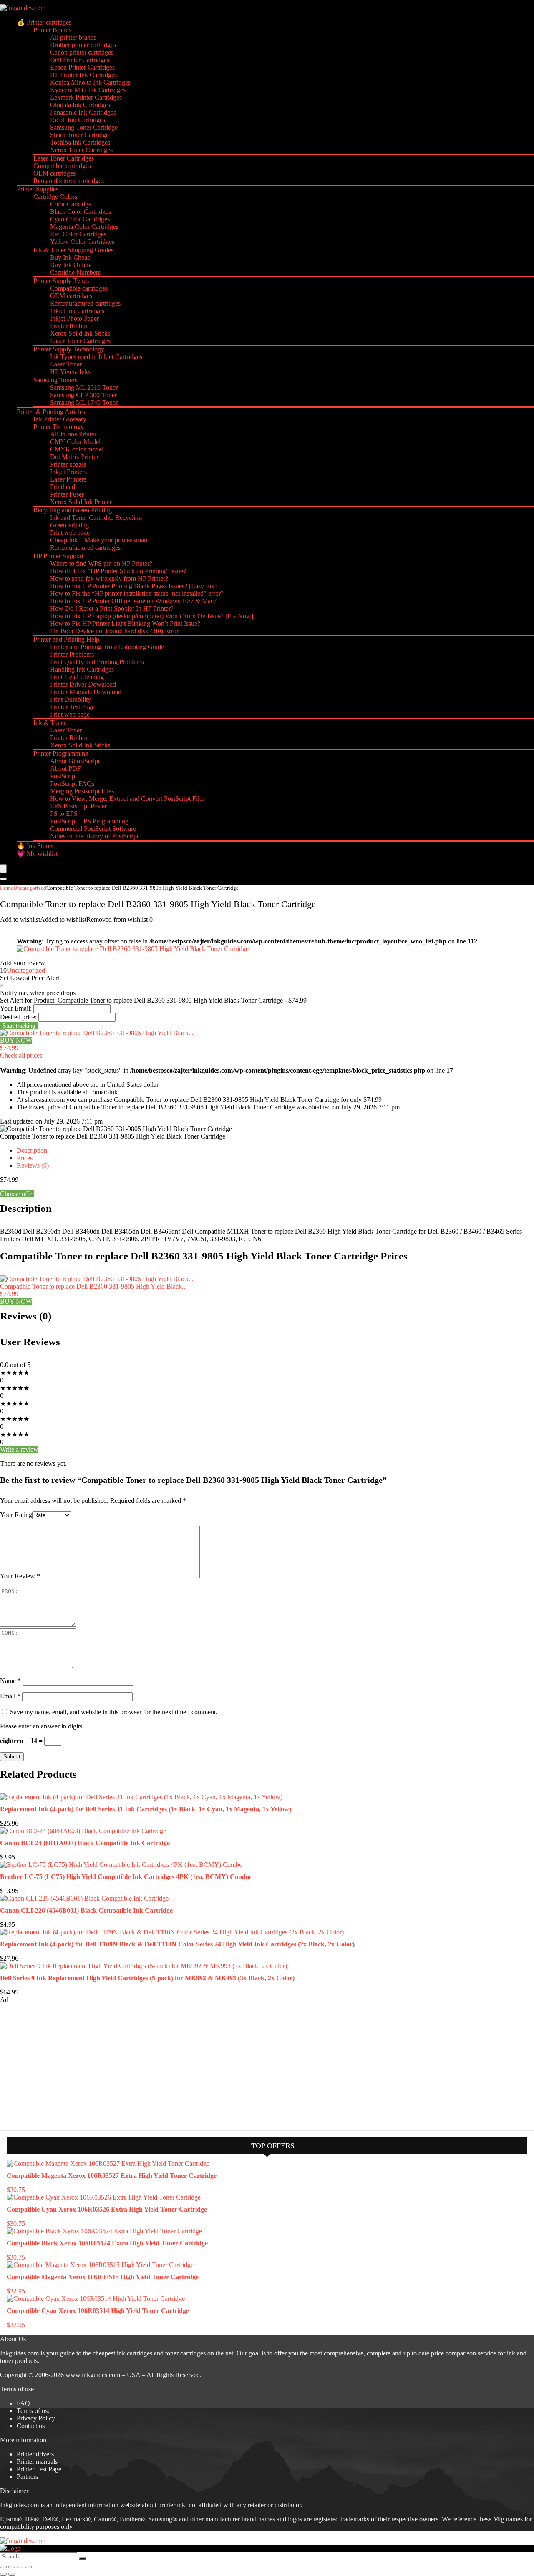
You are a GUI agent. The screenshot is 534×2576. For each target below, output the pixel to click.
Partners (27, 2477)
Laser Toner (66, 364)
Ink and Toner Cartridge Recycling (96, 518)
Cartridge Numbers (75, 272)
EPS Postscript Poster (78, 806)
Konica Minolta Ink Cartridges (90, 82)
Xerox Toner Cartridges (81, 150)
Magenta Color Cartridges (84, 227)
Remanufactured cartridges (69, 181)
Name (10, 1681)
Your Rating (16, 1515)
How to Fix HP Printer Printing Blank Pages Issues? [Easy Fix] (133, 586)
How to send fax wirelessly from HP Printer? (109, 578)
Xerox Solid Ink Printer (81, 502)
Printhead (63, 487)
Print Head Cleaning (77, 677)
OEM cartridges (54, 173)
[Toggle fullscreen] (12, 2567)
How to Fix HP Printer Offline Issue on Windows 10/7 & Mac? (133, 601)
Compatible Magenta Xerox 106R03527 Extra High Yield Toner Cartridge (112, 2176)
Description (32, 1150)
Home (7, 888)
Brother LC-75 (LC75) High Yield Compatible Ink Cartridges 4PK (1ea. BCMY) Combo (125, 1877)
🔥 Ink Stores (35, 846)
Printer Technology (59, 427)
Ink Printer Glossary (60, 419)
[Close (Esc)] (28, 2567)
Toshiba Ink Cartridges (80, 142)
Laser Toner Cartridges (64, 158)
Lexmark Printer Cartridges (86, 97)
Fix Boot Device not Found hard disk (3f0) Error (114, 631)
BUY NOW (16, 1040)
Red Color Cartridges (78, 234)
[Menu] (3, 869)
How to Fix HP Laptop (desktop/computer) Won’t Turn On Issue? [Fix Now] (152, 616)
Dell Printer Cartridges (80, 60)
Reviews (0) (33, 1165)
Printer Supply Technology (69, 349)
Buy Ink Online (71, 265)
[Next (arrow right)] (12, 2574)
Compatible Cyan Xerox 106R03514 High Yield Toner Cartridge (98, 2311)
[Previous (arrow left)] (3, 2574)
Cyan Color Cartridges (80, 219)
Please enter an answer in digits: (42, 1726)
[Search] (3, 879)
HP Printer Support (58, 556)
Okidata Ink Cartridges (80, 105)
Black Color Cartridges (81, 212)
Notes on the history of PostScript (94, 836)
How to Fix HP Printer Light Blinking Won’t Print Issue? (125, 623)
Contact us (31, 2426)
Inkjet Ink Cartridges (77, 311)
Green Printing (69, 525)
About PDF (65, 769)
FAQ (23, 2403)
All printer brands (73, 37)
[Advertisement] (63, 2066)
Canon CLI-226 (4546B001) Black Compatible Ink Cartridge (86, 1910)
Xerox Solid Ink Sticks (80, 333)
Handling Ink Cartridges (82, 669)
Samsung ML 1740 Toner (84, 403)
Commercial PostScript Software (93, 829)
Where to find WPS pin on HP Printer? (101, 563)
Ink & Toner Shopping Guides (73, 250)
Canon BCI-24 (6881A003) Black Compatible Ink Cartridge (85, 1843)
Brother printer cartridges (83, 45)
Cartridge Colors (55, 197)
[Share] (20, 2567)
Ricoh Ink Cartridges (78, 120)
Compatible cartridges (62, 166)
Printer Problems (72, 654)
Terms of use (34, 2411)
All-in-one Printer (73, 434)
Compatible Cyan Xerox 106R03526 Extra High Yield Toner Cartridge (107, 2209)
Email (10, 1696)
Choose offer (17, 1194)
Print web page (70, 533)
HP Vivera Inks (70, 372)
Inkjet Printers (68, 472)
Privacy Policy (36, 2418)
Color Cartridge (71, 204)
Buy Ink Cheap (70, 257)
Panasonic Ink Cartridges (83, 112)
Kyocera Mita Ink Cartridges (88, 90)
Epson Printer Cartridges (82, 67)
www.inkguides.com (93, 2375)
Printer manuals (37, 2462)
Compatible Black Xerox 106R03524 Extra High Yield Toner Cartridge (107, 2243)
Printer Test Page (72, 707)
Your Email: (16, 1008)
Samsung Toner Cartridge (84, 127)
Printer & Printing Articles (51, 412)
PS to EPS (64, 814)
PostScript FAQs (72, 784)
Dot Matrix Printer (74, 457)
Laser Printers (68, 479)
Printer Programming (61, 754)
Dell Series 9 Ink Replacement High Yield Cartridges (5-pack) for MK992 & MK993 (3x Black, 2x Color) (147, 1978)
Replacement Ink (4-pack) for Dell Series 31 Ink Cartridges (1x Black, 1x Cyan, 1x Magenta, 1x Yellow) (146, 1809)
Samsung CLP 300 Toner (83, 395)
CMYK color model (77, 449)
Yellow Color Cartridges (82, 242)
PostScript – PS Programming (89, 821)
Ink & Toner (50, 723)
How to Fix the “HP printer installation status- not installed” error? (137, 593)
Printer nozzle (68, 464)
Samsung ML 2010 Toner (84, 388)
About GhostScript (75, 761)
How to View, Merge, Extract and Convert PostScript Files (127, 799)
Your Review (20, 1576)
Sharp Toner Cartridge (79, 135)
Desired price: (18, 1017)
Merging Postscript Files (82, 791)
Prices (25, 1158)
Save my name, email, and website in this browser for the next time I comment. (114, 1712)
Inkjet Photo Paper (74, 318)
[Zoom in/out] (3, 2567)
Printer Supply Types (61, 281)
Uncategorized (30, 888)
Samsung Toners (55, 380)
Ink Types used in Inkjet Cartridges (96, 357)
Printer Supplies (38, 189)
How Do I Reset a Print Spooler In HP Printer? (112, 608)
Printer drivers (35, 2454)
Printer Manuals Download (86, 692)
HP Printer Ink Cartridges (83, 75)
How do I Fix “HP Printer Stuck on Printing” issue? (118, 571)
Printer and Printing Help (66, 639)
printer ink (172, 2505)
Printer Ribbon (69, 326)
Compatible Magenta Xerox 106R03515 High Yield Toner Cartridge (103, 2277)
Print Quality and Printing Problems (97, 662)
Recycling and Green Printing (73, 510)
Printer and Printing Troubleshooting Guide (107, 647)
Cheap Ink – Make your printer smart (99, 540)
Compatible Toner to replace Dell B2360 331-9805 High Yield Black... (93, 1286)
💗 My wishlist (37, 854)
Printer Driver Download (83, 684)
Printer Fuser (67, 494)
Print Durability (71, 699)
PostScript (63, 776)
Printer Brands (52, 30)
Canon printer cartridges (82, 52)
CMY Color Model (75, 442)
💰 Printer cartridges (44, 22)
